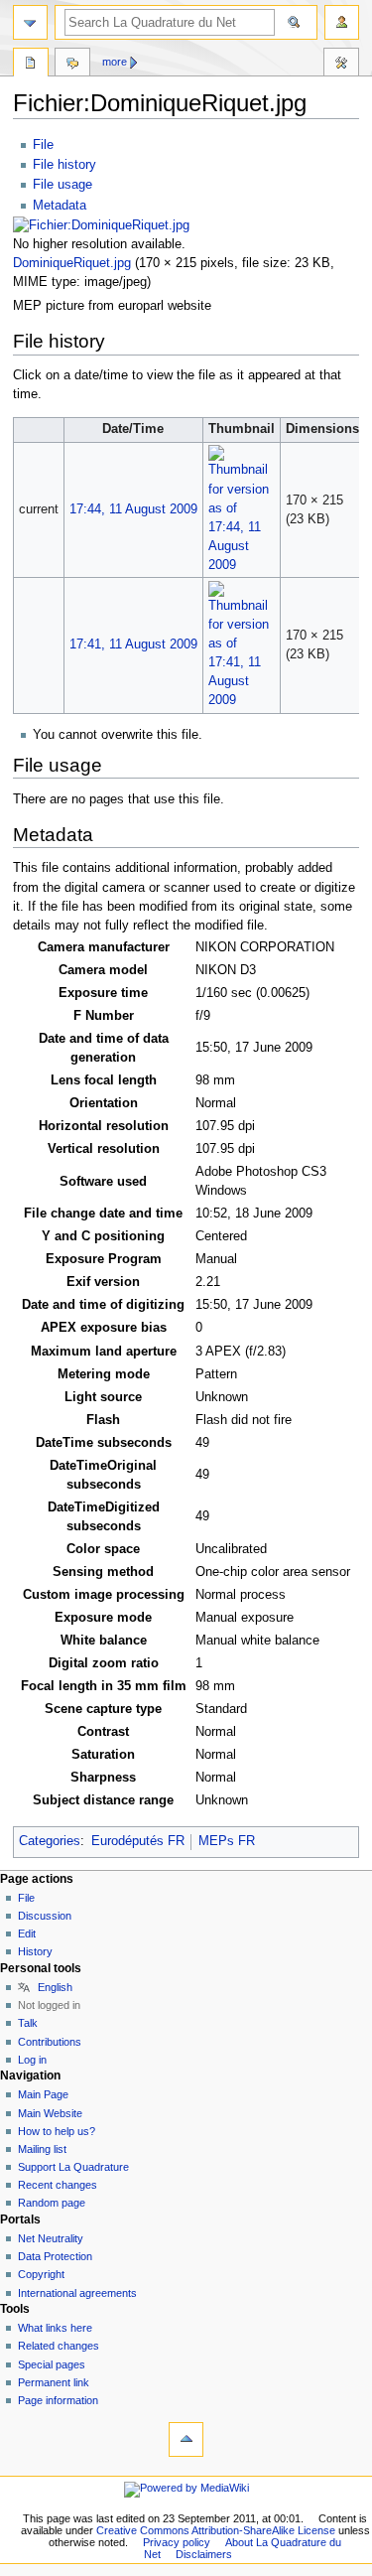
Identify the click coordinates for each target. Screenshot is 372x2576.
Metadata (60, 206)
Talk (28, 2023)
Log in (32, 2060)
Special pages (52, 2364)
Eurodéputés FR (138, 1841)
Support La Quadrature (73, 2167)
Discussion (45, 1916)
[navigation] (30, 22)
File (43, 145)
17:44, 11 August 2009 (133, 509)
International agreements (77, 2293)
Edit (27, 1933)
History (35, 1951)
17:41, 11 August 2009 (133, 644)
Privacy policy (177, 2542)
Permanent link (54, 2382)
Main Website (50, 2113)
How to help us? (57, 2131)
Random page (52, 2203)
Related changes (59, 2346)
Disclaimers (204, 2554)
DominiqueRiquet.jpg (72, 263)
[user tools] (342, 22)
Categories (50, 1841)
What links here (55, 2328)
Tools (341, 65)
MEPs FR (227, 1841)
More (115, 62)
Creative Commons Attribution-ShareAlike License (216, 2530)
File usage (62, 185)
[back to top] (186, 2439)
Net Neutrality (51, 2238)
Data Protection (55, 2256)
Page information (58, 2400)
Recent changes (58, 2185)
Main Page (43, 2094)
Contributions (50, 2042)
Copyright (41, 2274)
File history (64, 165)
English (55, 1987)
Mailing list (42, 2149)
